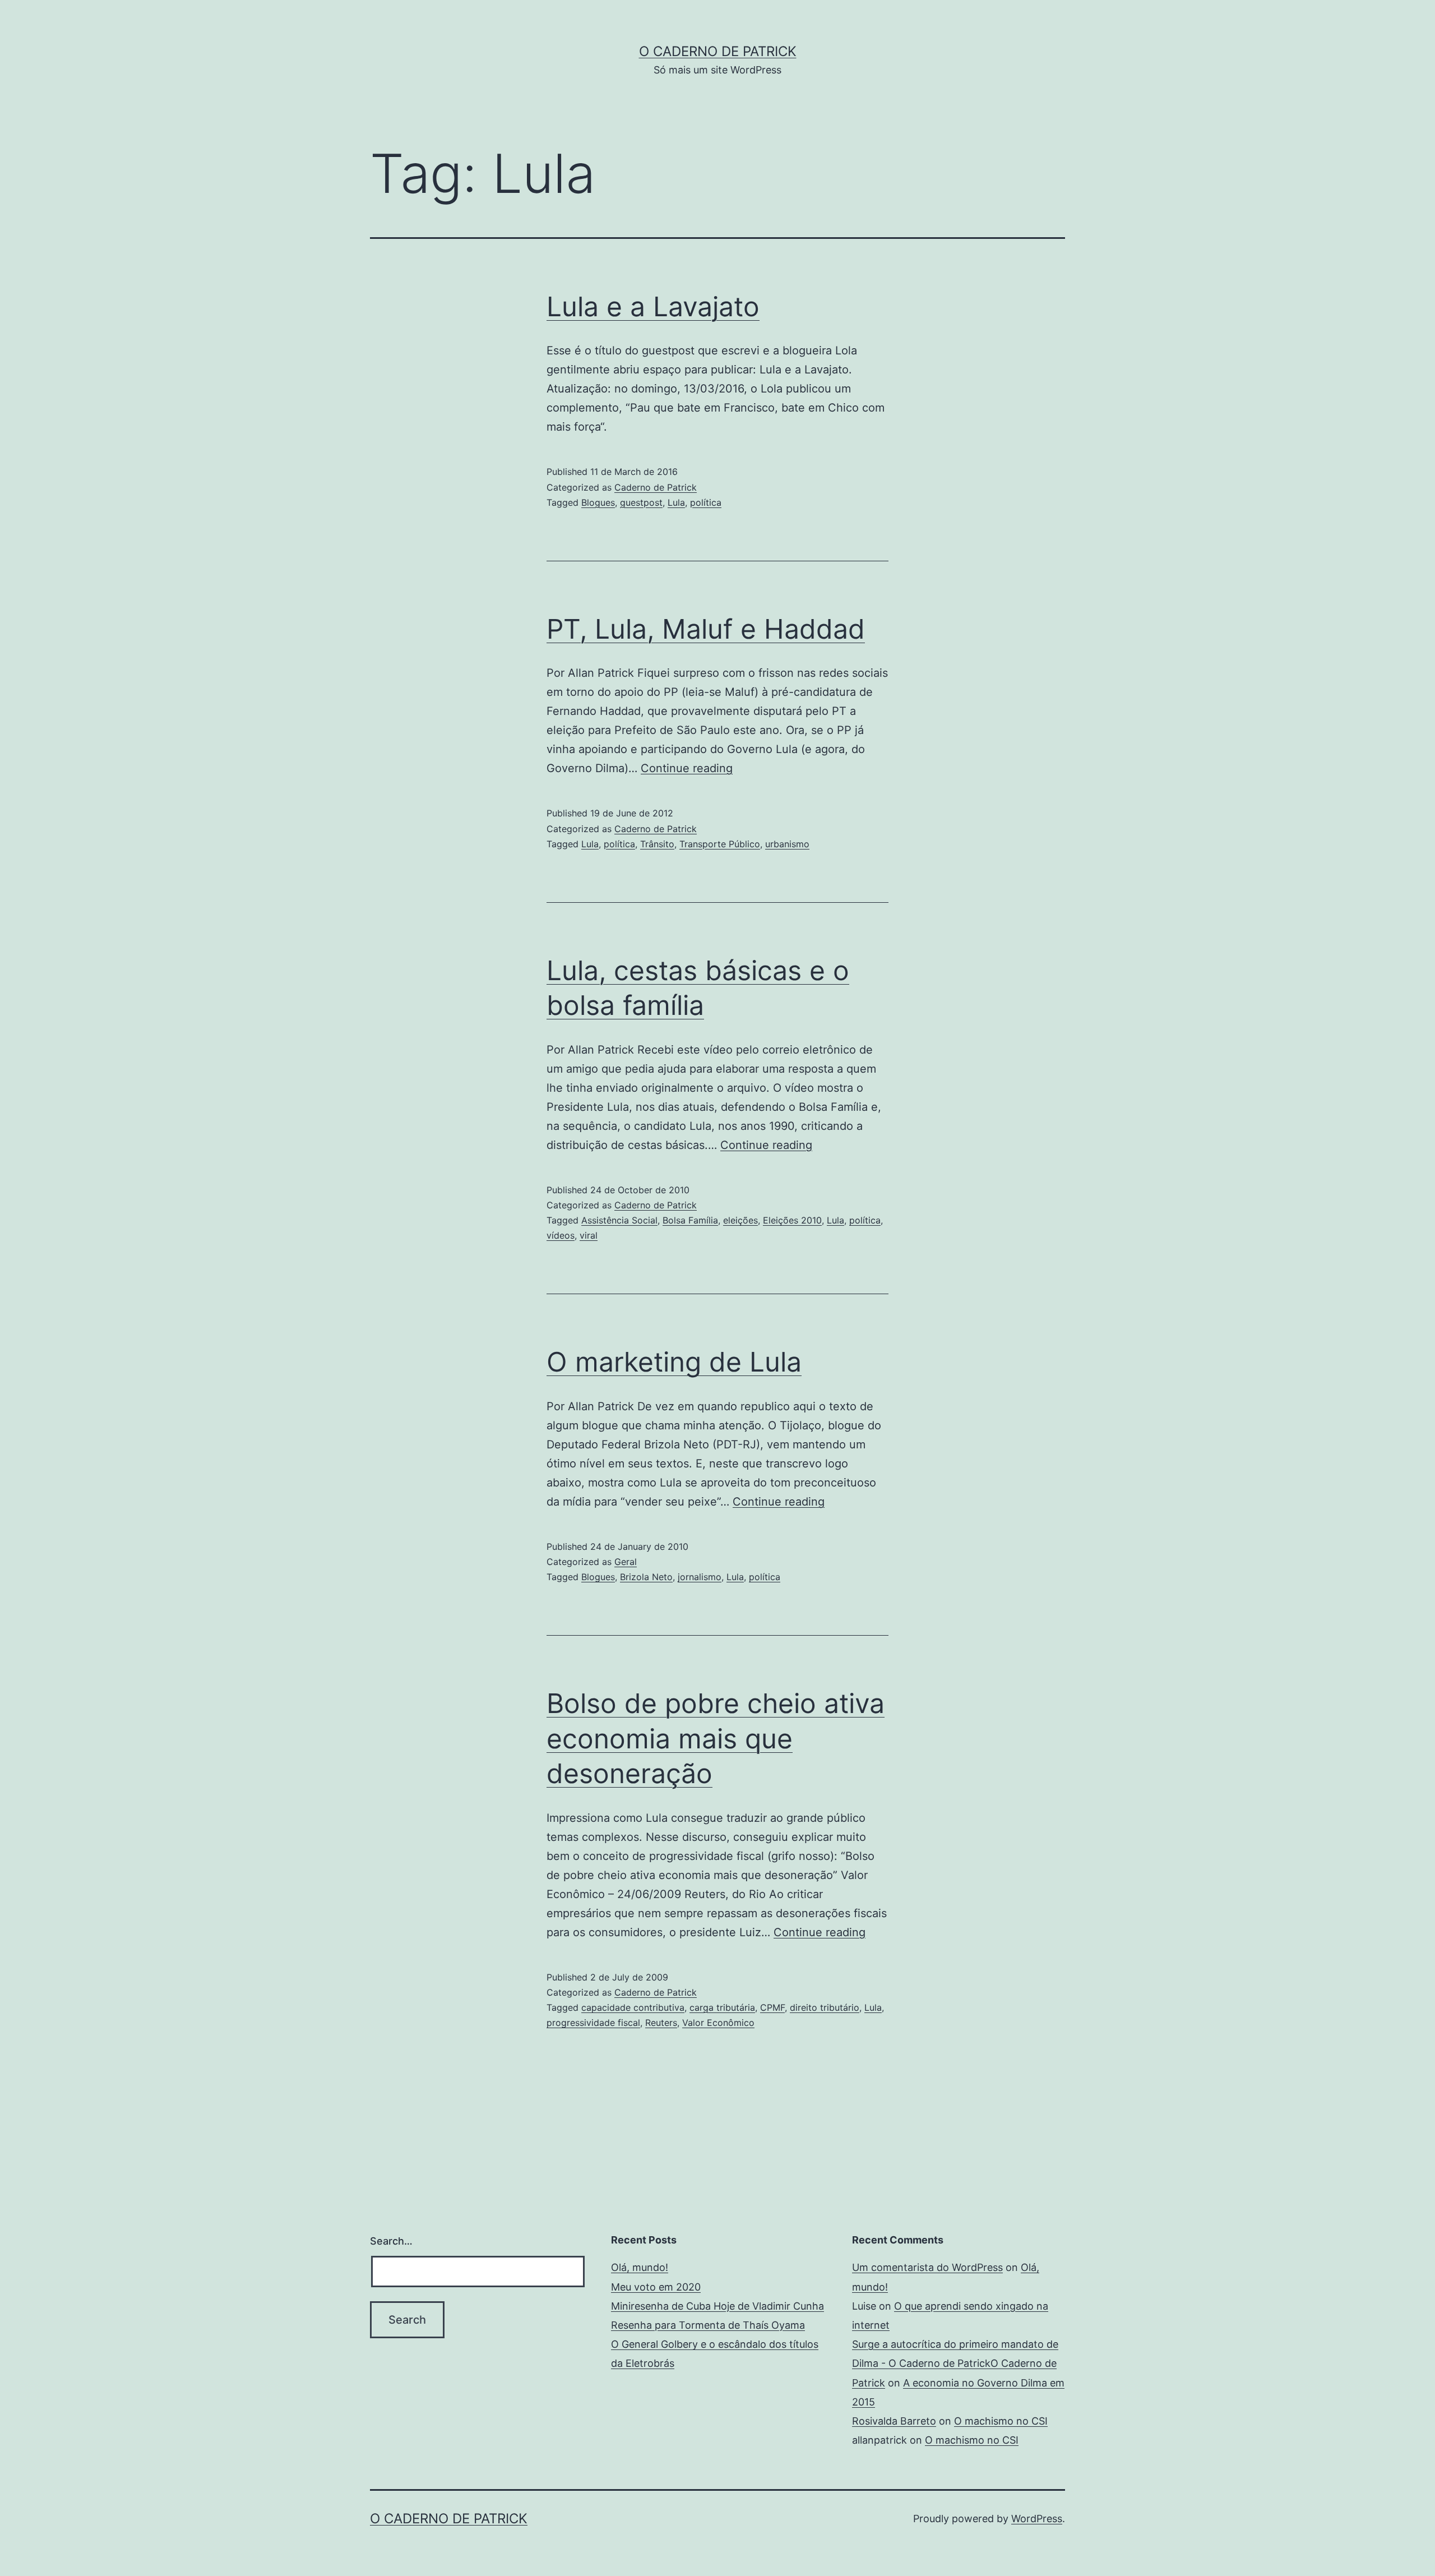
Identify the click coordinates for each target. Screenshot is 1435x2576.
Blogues (598, 502)
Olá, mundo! (640, 2267)
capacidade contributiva (633, 2007)
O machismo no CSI (1001, 2421)
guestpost (641, 502)
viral (589, 1235)
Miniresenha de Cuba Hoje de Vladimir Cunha (717, 2306)
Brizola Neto (646, 1577)
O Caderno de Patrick (718, 51)
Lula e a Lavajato (653, 306)
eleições (740, 1220)
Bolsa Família (690, 1220)
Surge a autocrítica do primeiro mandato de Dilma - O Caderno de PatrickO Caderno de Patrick (955, 2363)
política (706, 502)
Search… (391, 2241)
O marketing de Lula (674, 1362)
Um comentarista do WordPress (927, 2267)
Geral (626, 1562)
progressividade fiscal (593, 2023)
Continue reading (687, 768)
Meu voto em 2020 (656, 2287)
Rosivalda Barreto (894, 2421)
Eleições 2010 (792, 1220)
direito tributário (825, 2007)
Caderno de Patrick (656, 487)
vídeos (561, 1235)
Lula (676, 502)
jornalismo (700, 1577)
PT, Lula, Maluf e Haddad (706, 629)
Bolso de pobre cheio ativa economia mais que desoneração (716, 1738)
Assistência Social (619, 1220)
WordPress (1037, 2519)
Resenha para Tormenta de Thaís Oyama (708, 2325)
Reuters (661, 2023)
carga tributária (722, 2007)
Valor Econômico (718, 2023)
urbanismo (787, 844)
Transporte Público (720, 844)
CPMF (772, 2007)
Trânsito (657, 844)
